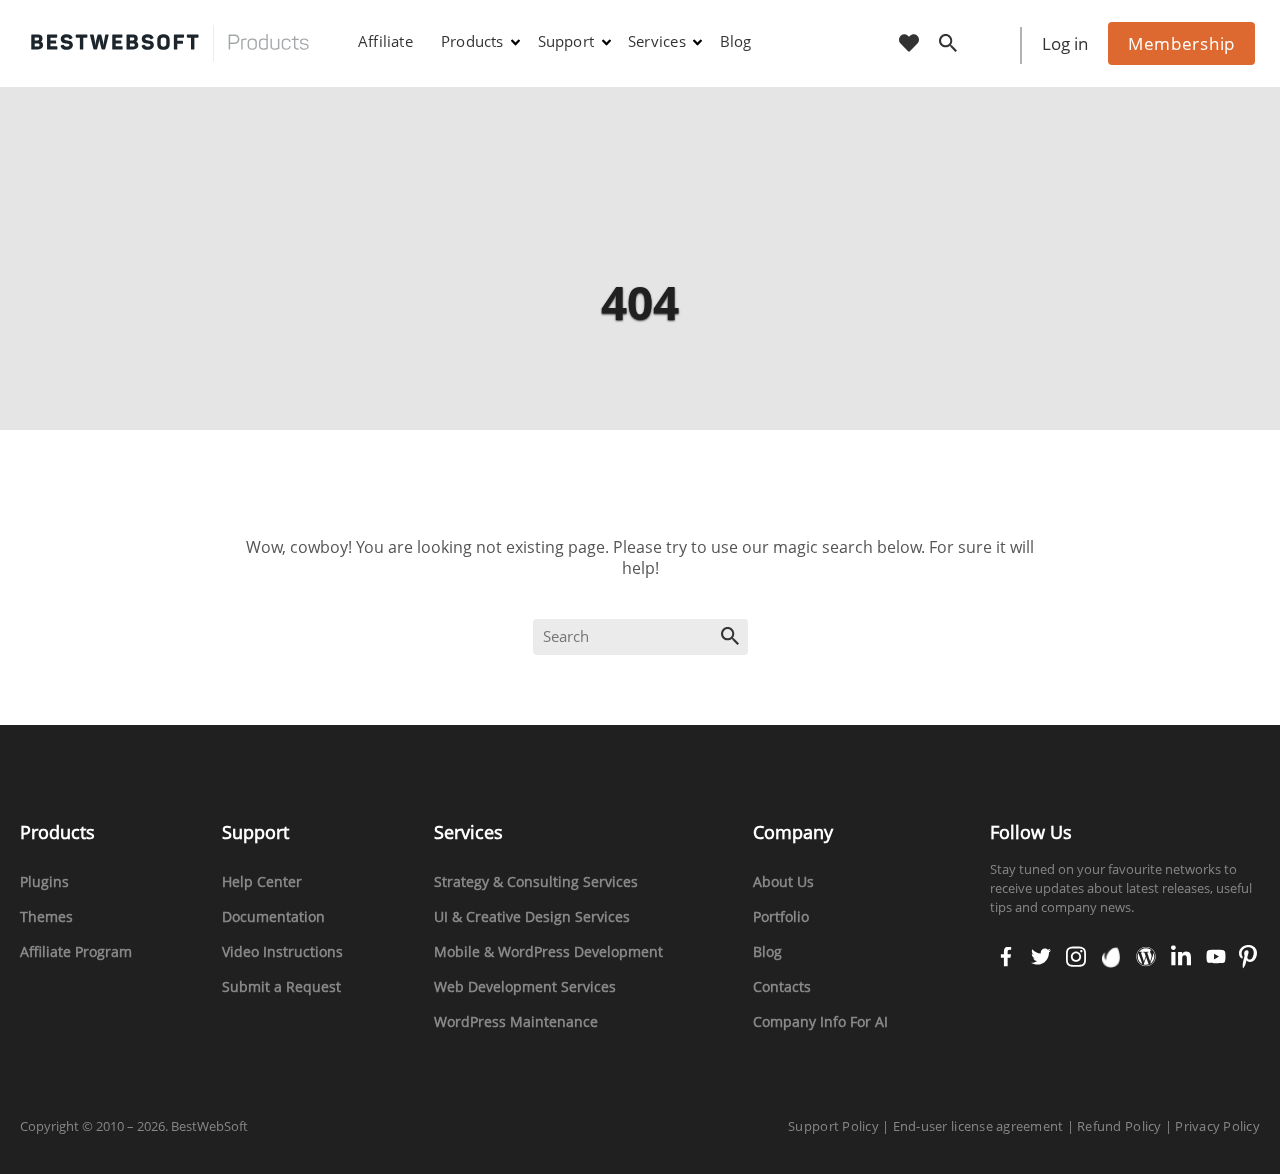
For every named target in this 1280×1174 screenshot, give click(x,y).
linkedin (1179, 958)
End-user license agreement (978, 1126)
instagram (1075, 958)
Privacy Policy (1217, 1126)
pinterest (1247, 958)
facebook (1006, 958)
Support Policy (833, 1126)
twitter (1039, 958)
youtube (1214, 958)
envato (1109, 958)
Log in (1065, 43)
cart (994, 44)
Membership (1181, 43)
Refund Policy (1119, 1126)
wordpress (1146, 958)
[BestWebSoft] (170, 43)
